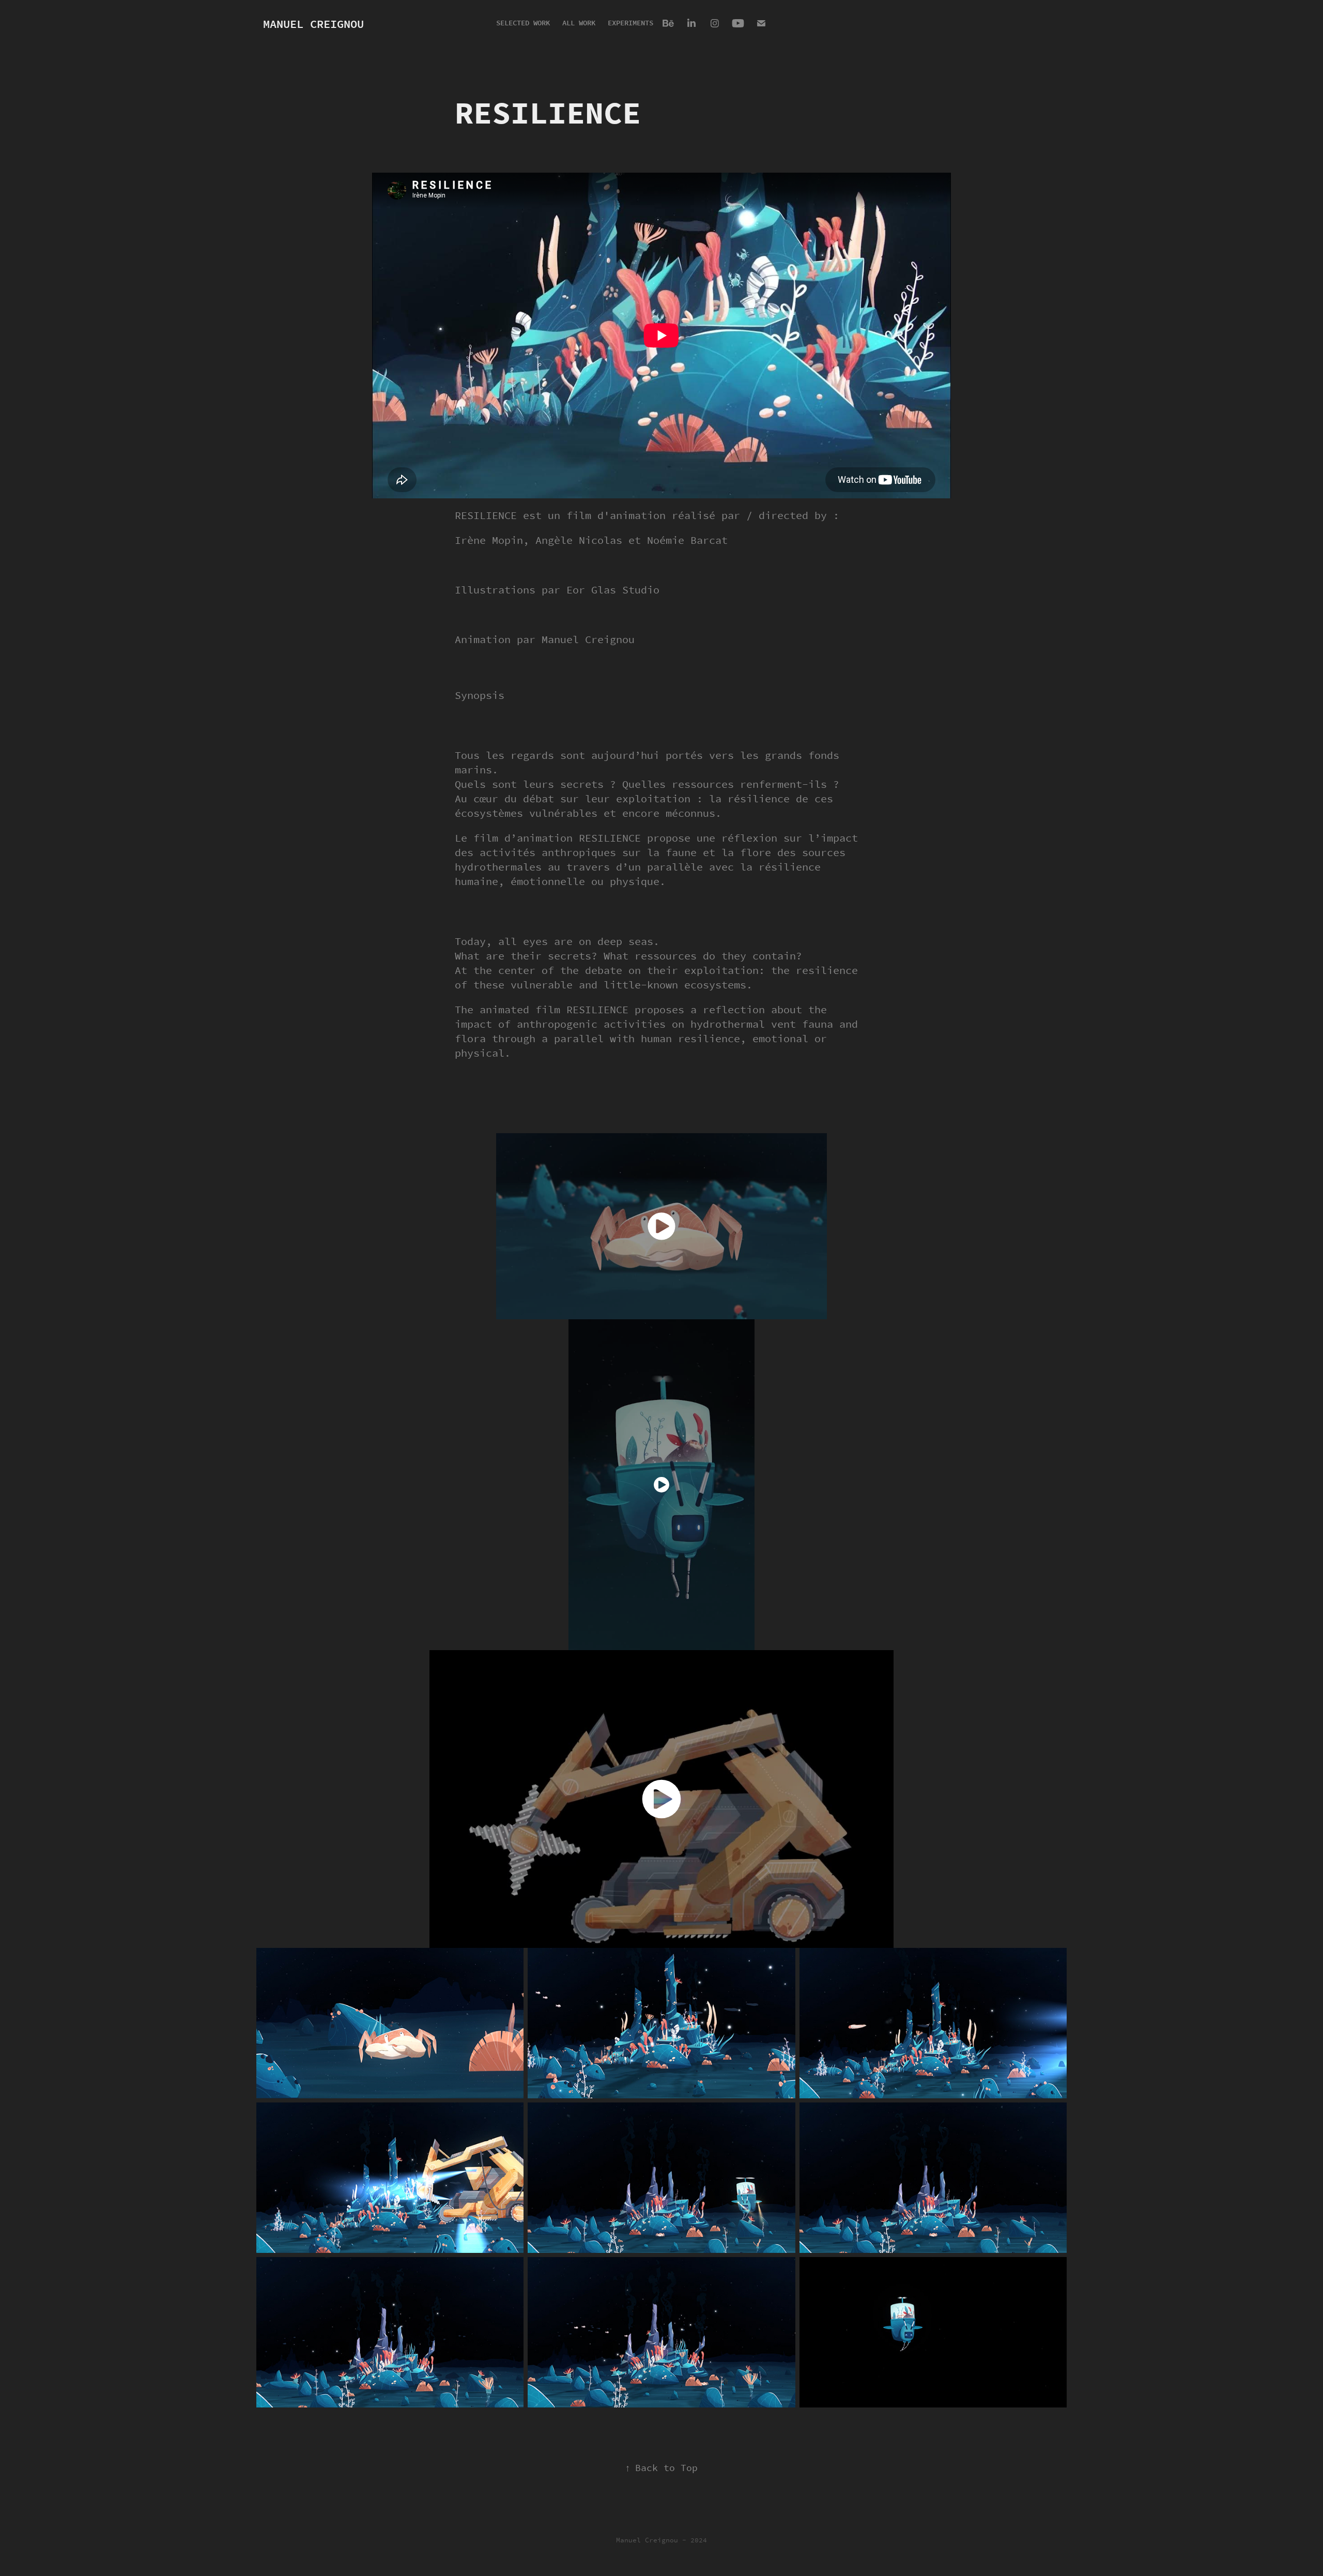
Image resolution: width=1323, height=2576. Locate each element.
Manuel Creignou (313, 24)
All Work (579, 23)
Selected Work (523, 23)
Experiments (630, 23)
